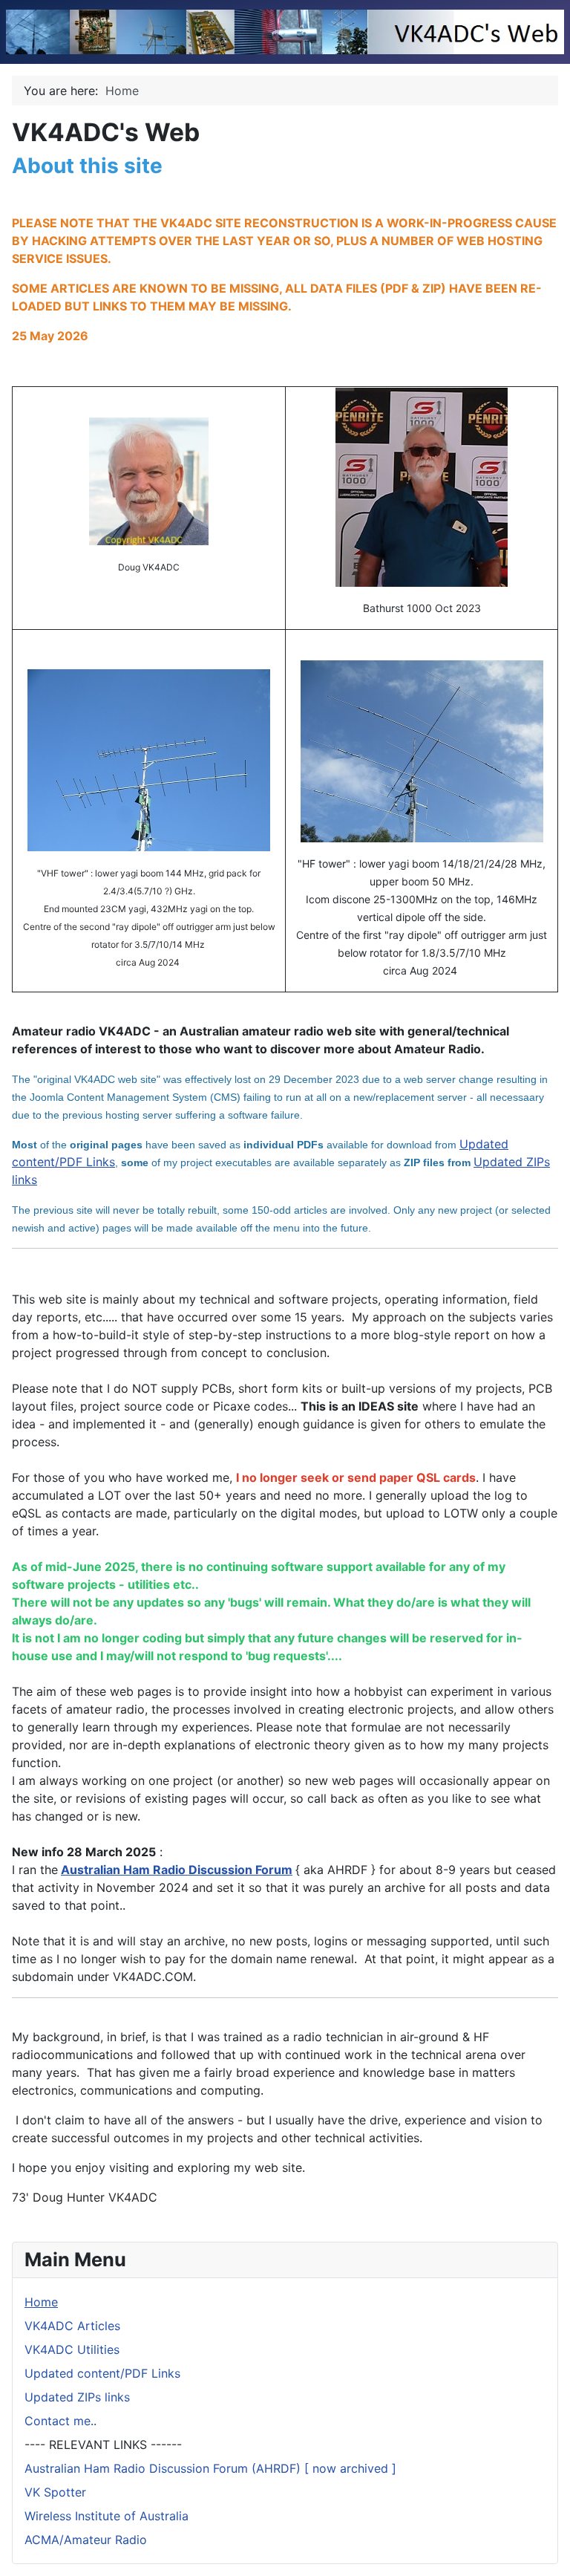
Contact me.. (60, 2421)
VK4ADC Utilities (72, 2349)
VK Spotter (55, 2492)
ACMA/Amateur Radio (86, 2540)
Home (41, 2302)
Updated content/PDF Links (102, 2373)
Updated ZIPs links (77, 2397)
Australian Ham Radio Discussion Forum (177, 1870)
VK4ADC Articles (72, 2326)
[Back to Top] (544, 2549)
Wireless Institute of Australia (107, 2516)
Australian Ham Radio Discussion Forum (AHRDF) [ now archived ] (210, 2468)
